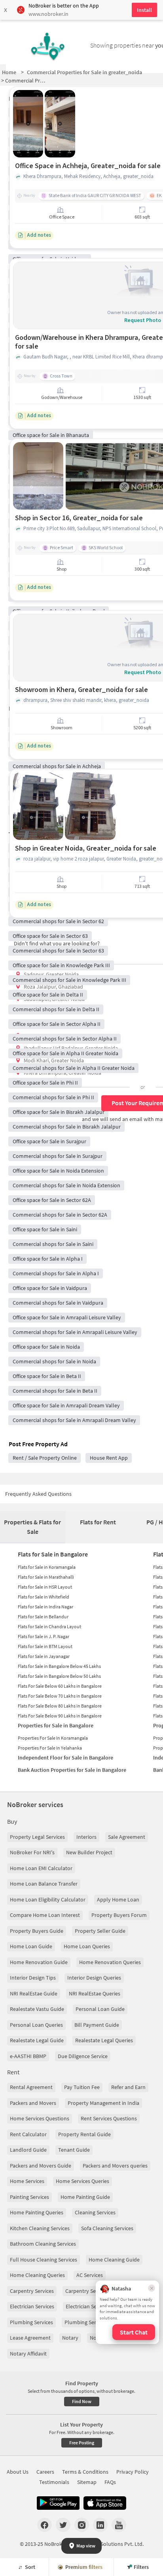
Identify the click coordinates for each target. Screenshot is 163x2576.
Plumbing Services (31, 2322)
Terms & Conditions (85, 2472)
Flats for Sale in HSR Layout (45, 1587)
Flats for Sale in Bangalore (53, 1554)
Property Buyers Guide (37, 1931)
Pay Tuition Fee (82, 2087)
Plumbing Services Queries (96, 2322)
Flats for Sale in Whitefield (44, 1597)
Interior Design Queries (94, 1978)
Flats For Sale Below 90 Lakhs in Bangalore (60, 1716)
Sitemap (87, 2482)
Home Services (27, 2181)
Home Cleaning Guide (114, 2260)
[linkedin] (100, 2525)
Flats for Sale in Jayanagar (44, 1656)
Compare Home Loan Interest (45, 1915)
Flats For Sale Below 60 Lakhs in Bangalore (60, 1686)
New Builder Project (89, 1852)
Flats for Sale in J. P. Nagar (44, 1636)
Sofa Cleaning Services (107, 2228)
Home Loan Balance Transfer (44, 1884)
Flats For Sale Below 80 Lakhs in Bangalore (60, 1706)
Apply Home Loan (118, 1899)
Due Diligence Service (83, 2056)
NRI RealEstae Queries (95, 1993)
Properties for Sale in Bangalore (56, 1725)
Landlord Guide (28, 2150)
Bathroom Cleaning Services (43, 2244)
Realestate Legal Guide (37, 2040)
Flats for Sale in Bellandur (43, 1617)
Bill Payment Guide (97, 2025)
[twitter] (63, 2525)
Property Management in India (103, 2103)
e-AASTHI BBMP (28, 2056)
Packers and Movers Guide (41, 2166)
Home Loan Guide (31, 1946)
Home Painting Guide (85, 2197)
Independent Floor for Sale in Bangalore (65, 1758)
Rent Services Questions (109, 2118)
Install (144, 10)
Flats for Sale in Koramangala (47, 1567)
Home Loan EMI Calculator (41, 1868)
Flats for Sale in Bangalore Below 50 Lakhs (59, 1676)
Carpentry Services (32, 2291)
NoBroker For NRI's (32, 1852)
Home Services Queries (82, 2181)
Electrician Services (32, 2306)
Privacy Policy (133, 2472)
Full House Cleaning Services (44, 2260)
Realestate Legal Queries (104, 2040)
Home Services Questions (40, 2118)
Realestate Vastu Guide (37, 2009)
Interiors (86, 1837)
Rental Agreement (31, 2087)
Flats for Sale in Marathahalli (46, 1577)
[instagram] (82, 2525)
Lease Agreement (30, 2338)
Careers (45, 2472)
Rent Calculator (28, 2134)
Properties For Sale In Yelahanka (50, 1748)
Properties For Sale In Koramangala (53, 1738)
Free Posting (82, 2443)
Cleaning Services (95, 2212)
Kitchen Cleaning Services (40, 2228)
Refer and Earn (128, 2087)
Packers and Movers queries (115, 2166)
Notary (70, 2338)
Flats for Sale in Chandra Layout (49, 1626)
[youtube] (119, 2525)
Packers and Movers (33, 2103)
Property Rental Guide (84, 2134)
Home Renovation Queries (110, 1962)
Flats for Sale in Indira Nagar (45, 1607)
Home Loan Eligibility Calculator (48, 1899)
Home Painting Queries (37, 2212)
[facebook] (45, 2525)
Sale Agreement (127, 1837)
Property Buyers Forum (119, 1915)
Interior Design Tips (33, 1978)
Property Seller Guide (100, 1931)
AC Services (90, 2275)
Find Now (82, 2401)
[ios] (105, 2503)
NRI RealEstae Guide (34, 1993)
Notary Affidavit (28, 2354)
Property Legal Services (37, 1837)
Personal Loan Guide (100, 2009)
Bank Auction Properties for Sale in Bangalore (72, 1770)
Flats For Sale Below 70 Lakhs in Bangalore (60, 1696)
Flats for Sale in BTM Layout (45, 1646)
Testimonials (54, 2482)
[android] (58, 2503)
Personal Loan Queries (36, 2025)
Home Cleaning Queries (37, 2275)
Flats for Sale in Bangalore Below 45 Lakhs (59, 1666)
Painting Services (29, 2197)
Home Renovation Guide (39, 1962)
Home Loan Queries (87, 1946)
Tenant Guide (74, 2150)
